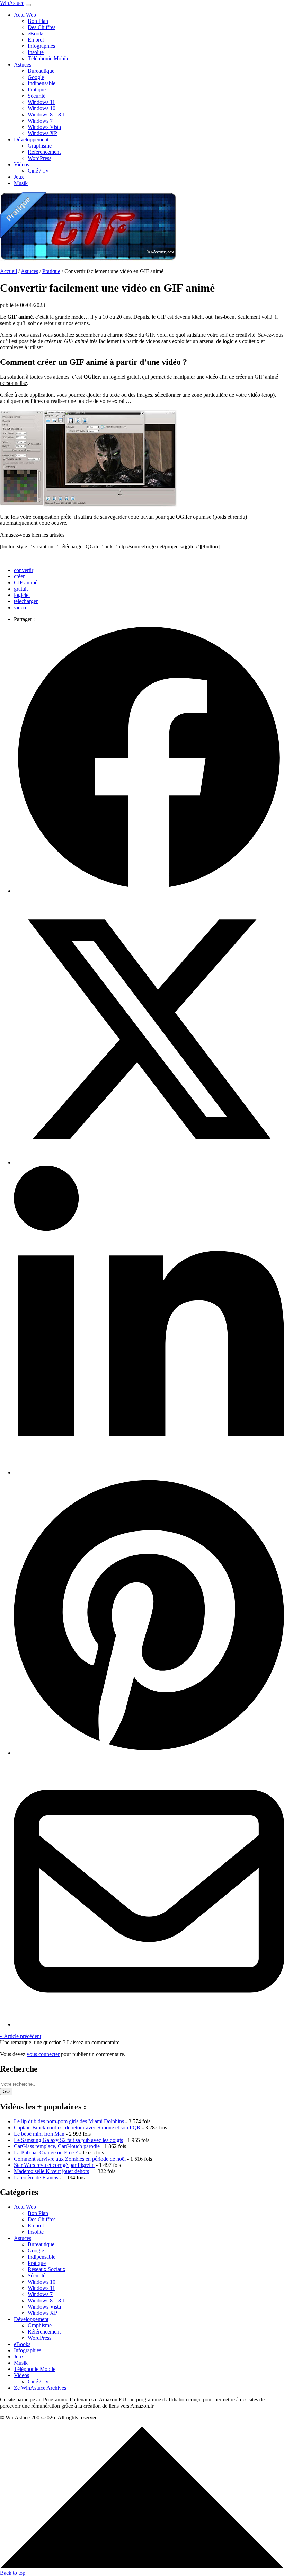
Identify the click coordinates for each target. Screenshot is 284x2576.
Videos (21, 164)
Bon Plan (38, 21)
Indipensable (42, 83)
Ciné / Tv (38, 171)
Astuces (23, 65)
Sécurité (37, 96)
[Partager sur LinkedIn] (149, 1472)
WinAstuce (12, 3)
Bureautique (41, 71)
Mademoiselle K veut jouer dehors (51, 2171)
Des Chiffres (42, 27)
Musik (21, 183)
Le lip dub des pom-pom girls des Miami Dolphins (69, 2121)
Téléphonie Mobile (48, 58)
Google (36, 77)
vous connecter (43, 2054)
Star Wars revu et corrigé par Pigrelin (54, 2165)
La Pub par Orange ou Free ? (46, 2152)
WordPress (39, 158)
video (20, 607)
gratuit (21, 589)
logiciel (22, 595)
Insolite (36, 52)
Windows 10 (42, 108)
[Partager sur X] (149, 1162)
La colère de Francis (36, 2177)
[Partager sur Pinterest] (149, 1753)
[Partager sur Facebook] (149, 891)
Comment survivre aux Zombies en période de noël (70, 2159)
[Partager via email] (149, 2024)
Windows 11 (41, 102)
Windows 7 (40, 121)
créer (19, 576)
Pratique (37, 90)
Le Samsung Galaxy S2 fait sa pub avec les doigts (68, 2140)
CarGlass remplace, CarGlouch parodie (57, 2146)
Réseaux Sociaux (47, 2269)
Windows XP (42, 133)
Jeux (19, 177)
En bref (36, 40)
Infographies (41, 46)
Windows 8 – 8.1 (46, 114)
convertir (24, 570)
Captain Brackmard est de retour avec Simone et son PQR (77, 2128)
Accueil (8, 271)
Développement (31, 139)
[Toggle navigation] (28, 5)
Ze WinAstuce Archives (40, 2388)
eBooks (36, 33)
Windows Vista (44, 127)
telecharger (26, 601)
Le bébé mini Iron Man (39, 2134)
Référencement (44, 152)
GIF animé (26, 583)
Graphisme (40, 146)
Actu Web (25, 15)
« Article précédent (21, 2036)
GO (6, 2092)
